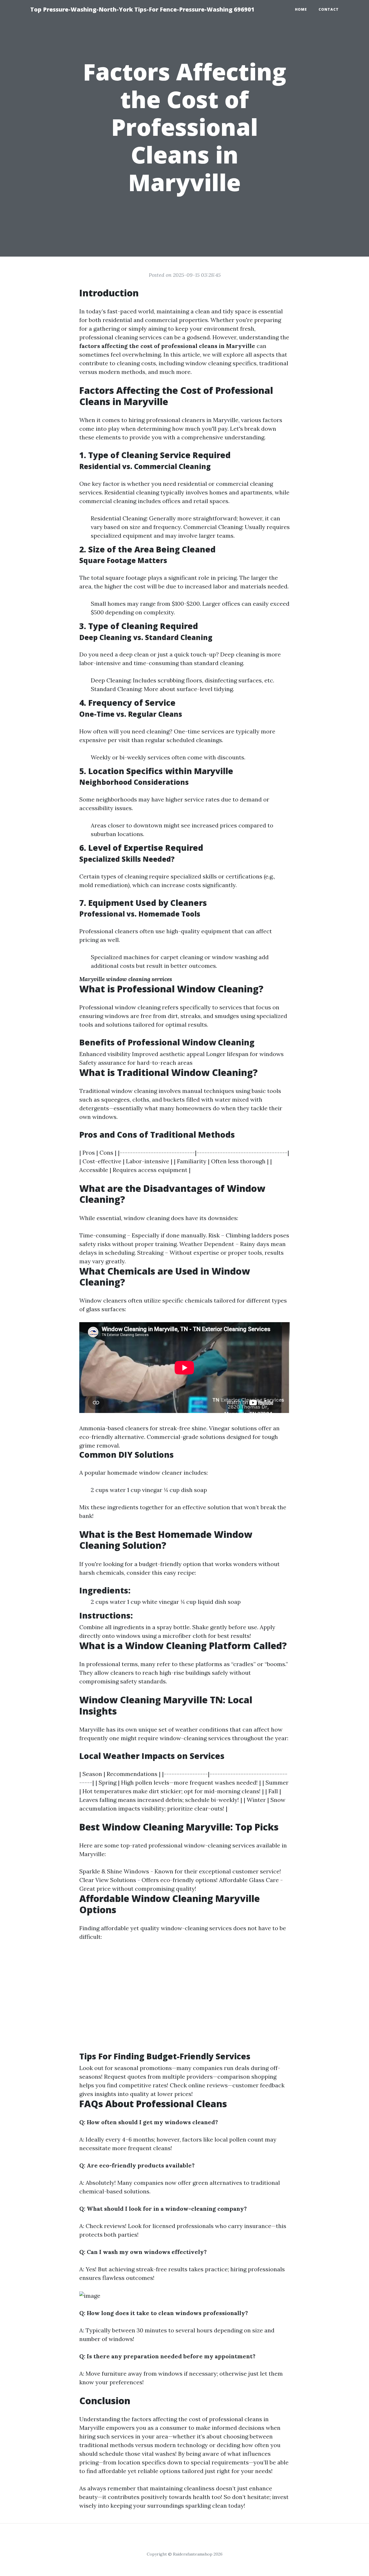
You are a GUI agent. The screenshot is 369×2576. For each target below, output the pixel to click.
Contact (329, 9)
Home (301, 9)
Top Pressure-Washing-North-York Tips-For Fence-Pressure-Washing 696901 (142, 9)
